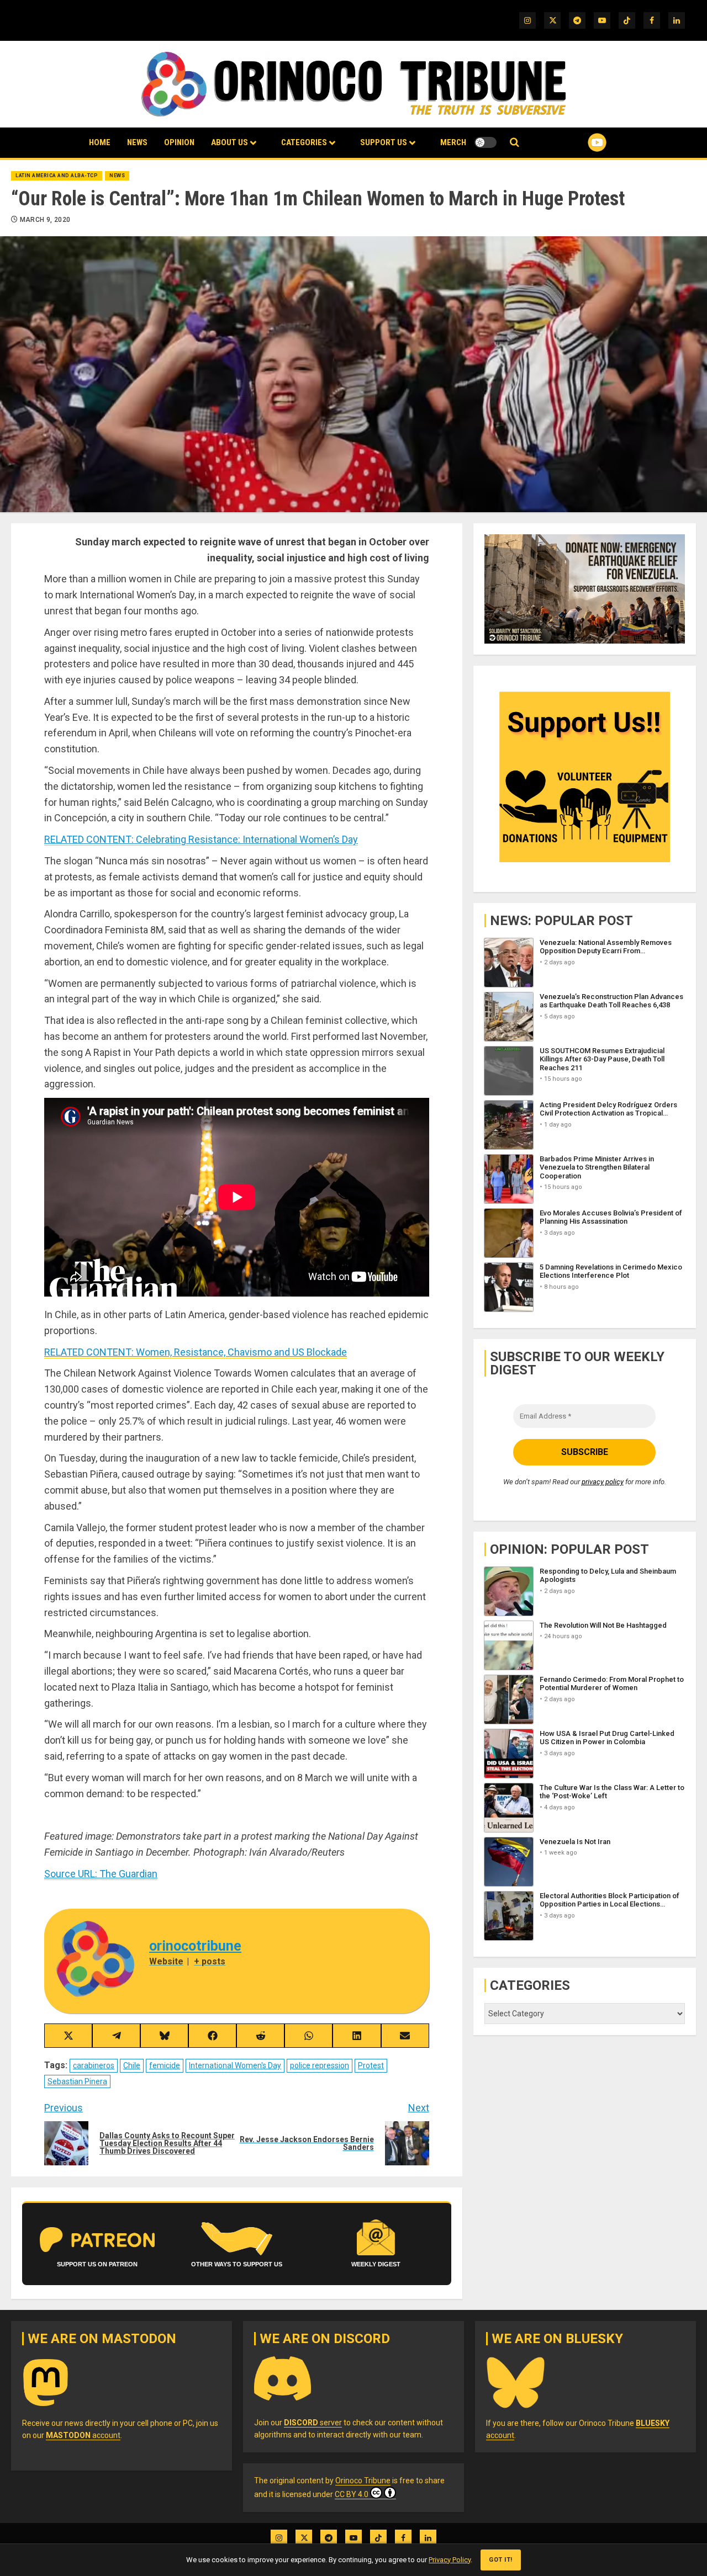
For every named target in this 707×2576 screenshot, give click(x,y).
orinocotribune (195, 1946)
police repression (320, 2065)
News (137, 142)
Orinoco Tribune (363, 2481)
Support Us (384, 142)
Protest (371, 2065)
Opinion (179, 142)
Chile (132, 2065)
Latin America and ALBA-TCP (57, 176)
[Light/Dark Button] (486, 142)
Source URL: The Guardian (101, 1874)
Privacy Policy (450, 2560)
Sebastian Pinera (77, 2081)
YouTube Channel (579, 142)
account (83, 2435)
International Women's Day (235, 2065)
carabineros (94, 2065)
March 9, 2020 (45, 220)
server (313, 2423)
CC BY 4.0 (352, 2494)
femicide (165, 2065)
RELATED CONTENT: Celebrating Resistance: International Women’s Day (201, 839)
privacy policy (603, 1482)
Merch (453, 142)
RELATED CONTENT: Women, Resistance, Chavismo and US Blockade (196, 1352)
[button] (515, 143)
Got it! (501, 2560)
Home (100, 142)
